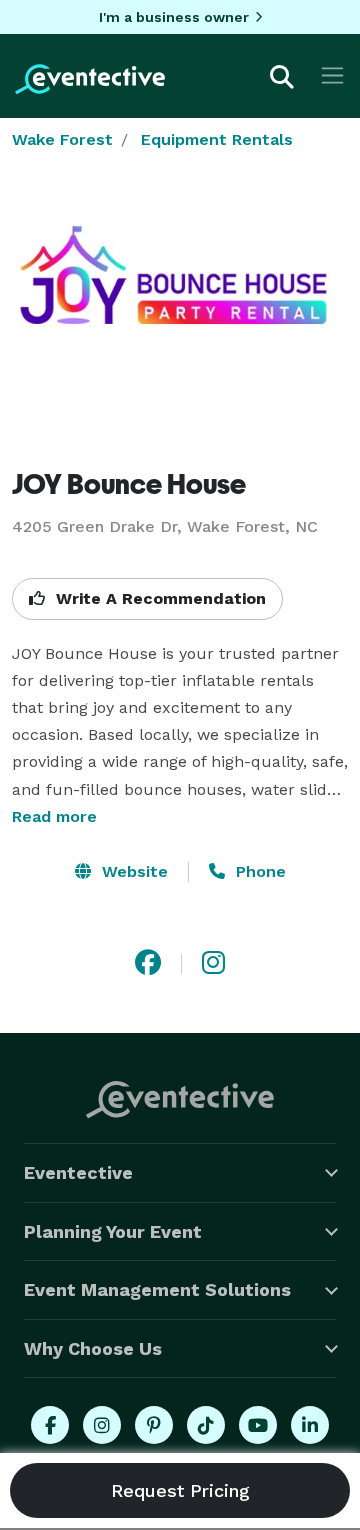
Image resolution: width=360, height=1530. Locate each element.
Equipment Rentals (217, 139)
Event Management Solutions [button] (157, 1289)
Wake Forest (62, 139)
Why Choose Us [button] (93, 1348)
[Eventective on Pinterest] (154, 1425)
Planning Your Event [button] (113, 1231)
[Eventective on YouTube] (258, 1425)
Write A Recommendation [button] (158, 598)
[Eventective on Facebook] (50, 1425)
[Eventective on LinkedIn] (310, 1425)
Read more (54, 816)
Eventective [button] (78, 1172)
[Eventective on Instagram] (102, 1425)
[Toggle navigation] (332, 75)
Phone (258, 871)
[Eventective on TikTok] (206, 1425)
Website (132, 871)
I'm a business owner (174, 17)
